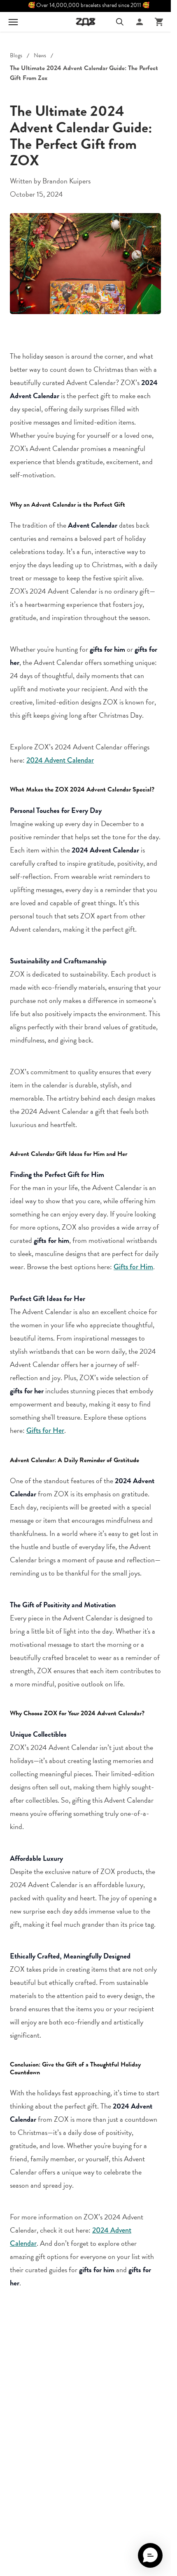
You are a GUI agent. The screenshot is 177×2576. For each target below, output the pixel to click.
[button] (150, 2555)
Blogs (16, 56)
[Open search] (120, 22)
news (40, 56)
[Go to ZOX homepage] (86, 22)
